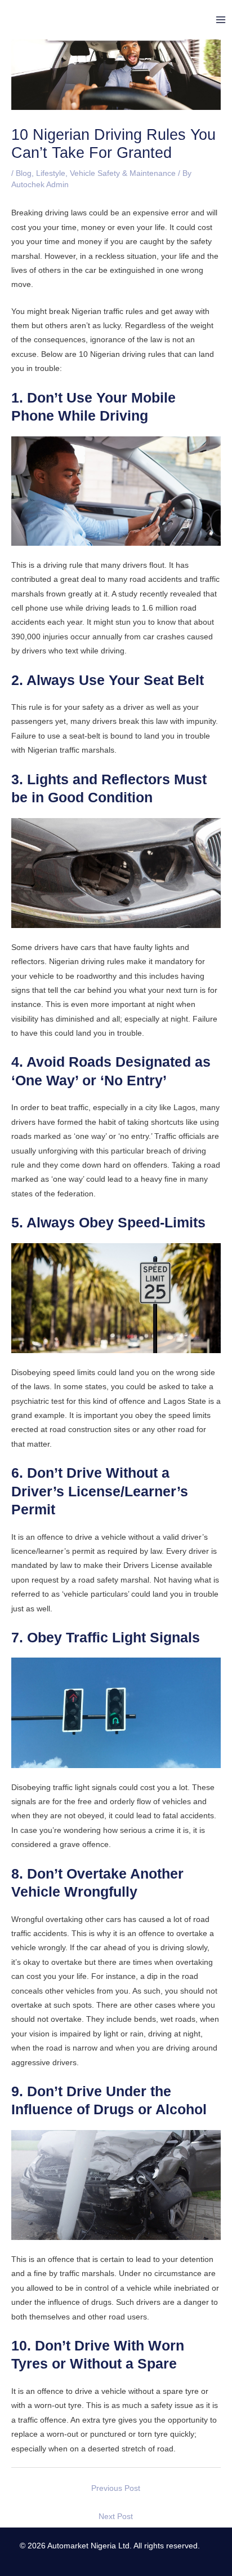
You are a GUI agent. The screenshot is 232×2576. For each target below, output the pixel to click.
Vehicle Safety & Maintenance (123, 173)
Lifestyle (51, 173)
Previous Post (116, 2488)
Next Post (116, 2517)
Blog (24, 173)
